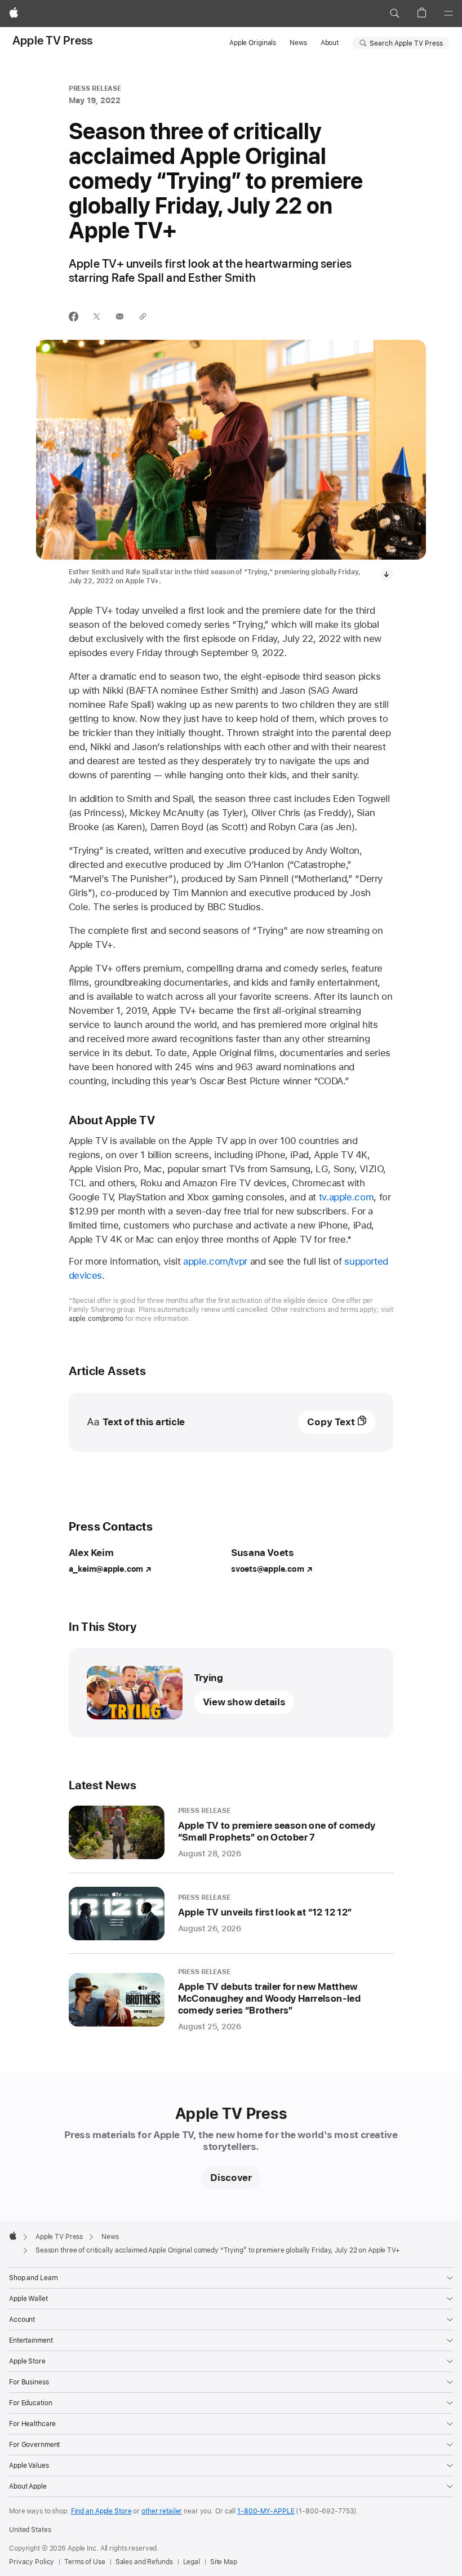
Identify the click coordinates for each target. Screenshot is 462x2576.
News (298, 43)
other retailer (162, 2511)
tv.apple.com (346, 1197)
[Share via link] (143, 316)
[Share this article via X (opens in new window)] (97, 316)
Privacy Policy (32, 2562)
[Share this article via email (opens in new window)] (120, 316)
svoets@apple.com (267, 1569)
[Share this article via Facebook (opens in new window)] (74, 316)
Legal (192, 2562)
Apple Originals (253, 43)
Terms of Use (85, 2562)
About (330, 43)
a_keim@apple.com (106, 1569)
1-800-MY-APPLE (266, 2511)
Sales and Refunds (144, 2562)
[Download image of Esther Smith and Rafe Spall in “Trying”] (387, 574)
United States (30, 2530)
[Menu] (448, 14)
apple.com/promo (96, 1319)
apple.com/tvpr (215, 1261)
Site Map (224, 2562)
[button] (394, 14)
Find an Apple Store (101, 2511)
